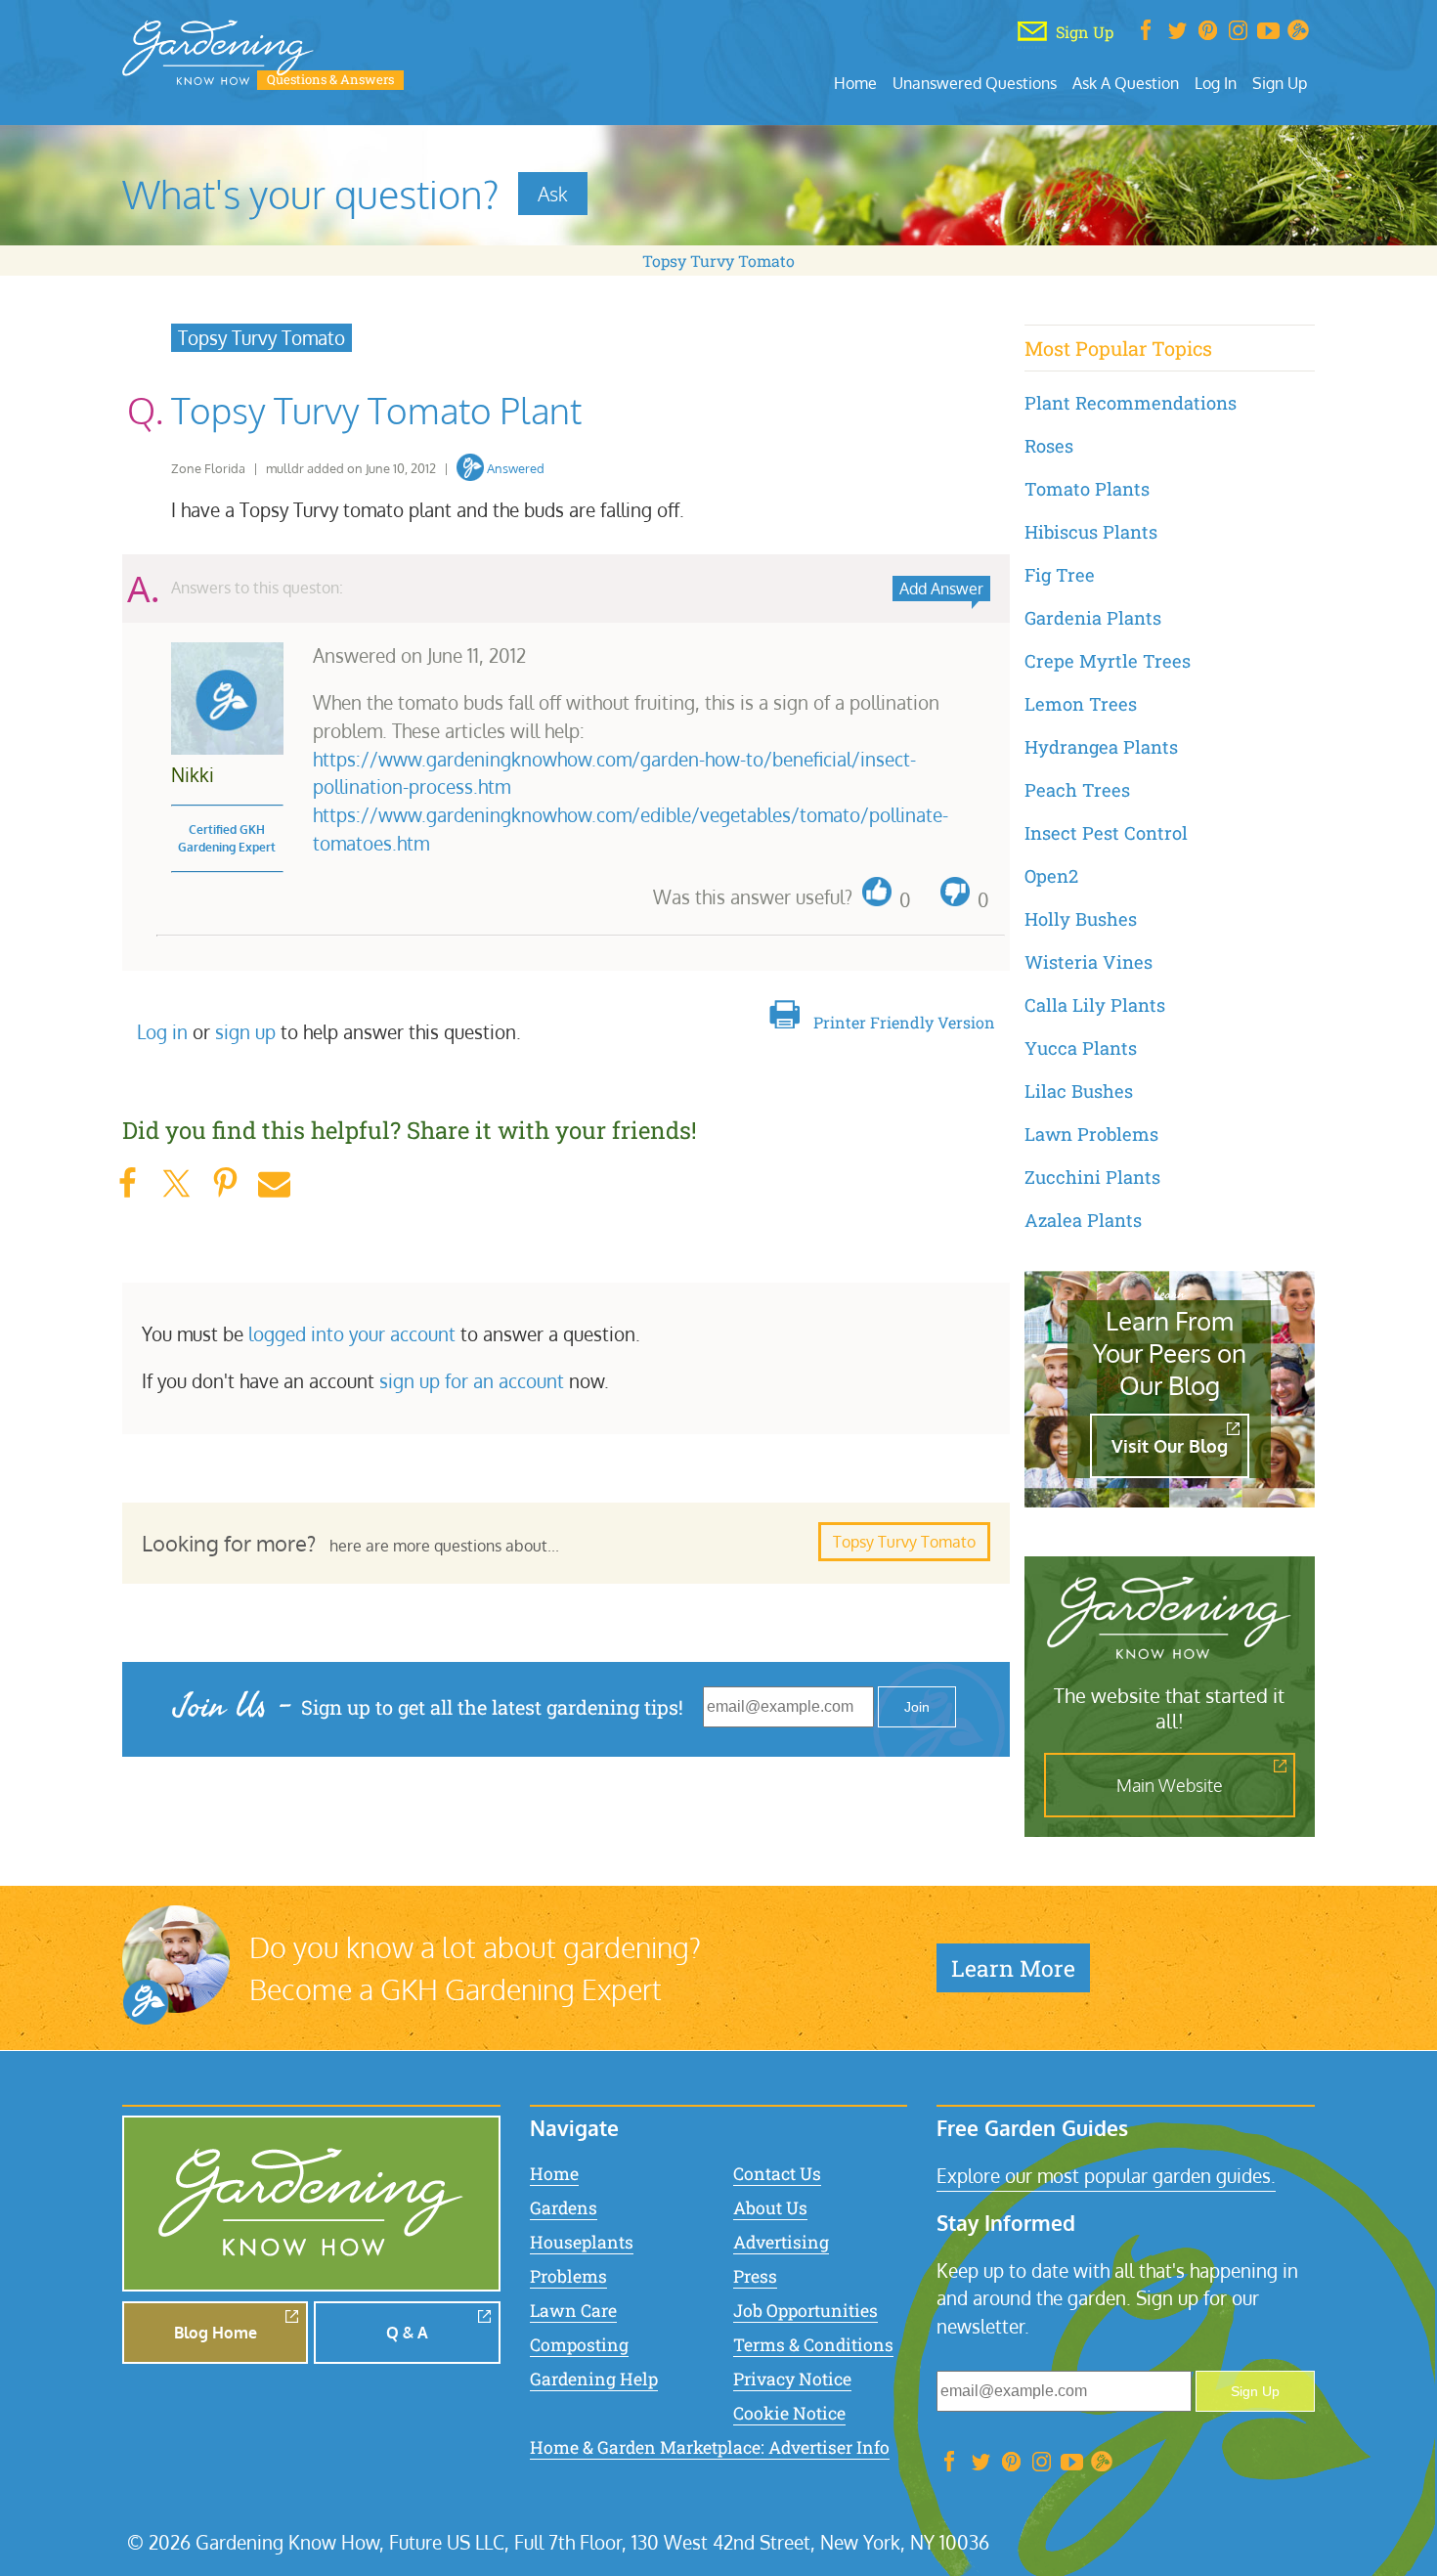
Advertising (781, 2242)
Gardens (564, 2208)
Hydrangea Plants (1101, 747)
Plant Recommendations (1131, 403)
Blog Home (216, 2333)
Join (917, 1707)
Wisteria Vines (1089, 962)
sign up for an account (472, 1381)
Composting (579, 2345)
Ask (553, 194)
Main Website (1170, 1785)
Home (855, 83)
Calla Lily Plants (1095, 1005)
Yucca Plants (1081, 1048)
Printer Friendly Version (904, 1022)
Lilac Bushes (1079, 1091)
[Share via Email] (274, 1183)
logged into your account (352, 1334)
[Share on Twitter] (176, 1183)
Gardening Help (594, 2379)
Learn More (1013, 1968)
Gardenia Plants (1093, 618)
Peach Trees (1077, 790)
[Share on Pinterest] (225, 1183)
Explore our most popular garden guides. (1106, 2176)
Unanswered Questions (975, 83)
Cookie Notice (789, 2413)
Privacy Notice (792, 2379)
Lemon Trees (1081, 704)
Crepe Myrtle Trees (1108, 661)
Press (755, 2276)
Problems (568, 2276)
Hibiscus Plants (1091, 532)
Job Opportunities (806, 2311)
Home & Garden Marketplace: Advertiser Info (710, 2447)
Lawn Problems (1091, 1134)
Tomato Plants (1087, 489)
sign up (245, 1032)
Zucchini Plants (1092, 1177)
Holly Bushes (1081, 919)
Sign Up (1280, 83)
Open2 (1051, 876)
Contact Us (777, 2174)
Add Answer (941, 589)
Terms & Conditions (813, 2345)
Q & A (407, 2333)
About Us (770, 2208)
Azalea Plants (1083, 1220)
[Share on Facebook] (127, 1183)
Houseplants (582, 2242)
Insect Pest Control (1106, 833)
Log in (162, 1032)
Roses (1049, 446)
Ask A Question (1126, 83)
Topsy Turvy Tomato (718, 261)
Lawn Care (573, 2311)
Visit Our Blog (1170, 1446)
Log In (1216, 83)
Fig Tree (1060, 575)
